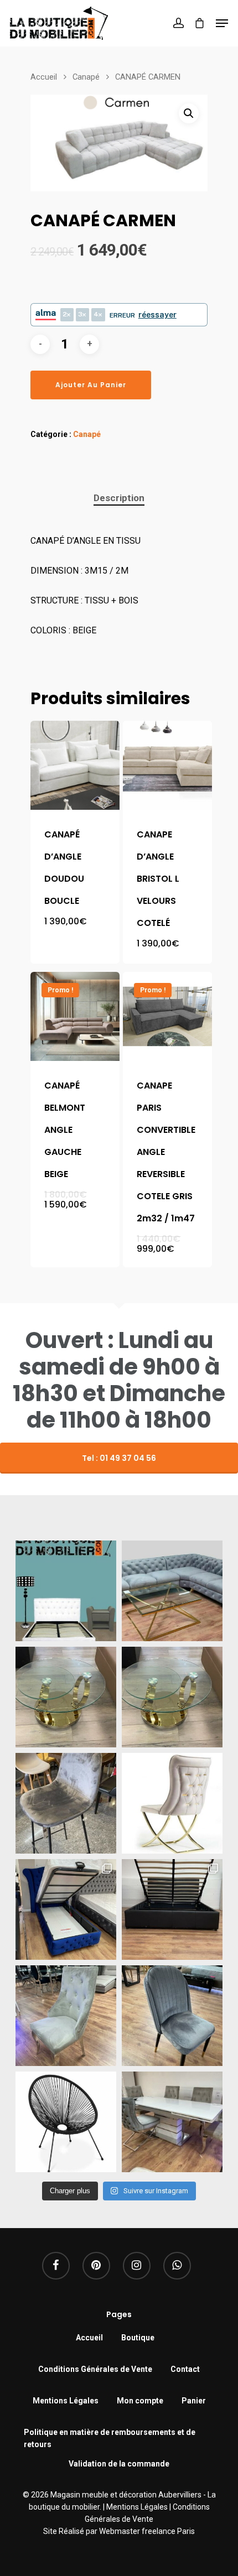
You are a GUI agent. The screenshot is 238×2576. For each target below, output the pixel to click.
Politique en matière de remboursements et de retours (110, 2434)
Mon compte (140, 2401)
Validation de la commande (119, 2464)
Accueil (44, 77)
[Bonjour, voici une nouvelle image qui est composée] (66, 1591)
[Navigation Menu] (222, 23)
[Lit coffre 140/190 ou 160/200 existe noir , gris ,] (172, 1909)
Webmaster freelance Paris (147, 2531)
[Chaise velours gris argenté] (172, 2016)
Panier (194, 2401)
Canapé (86, 77)
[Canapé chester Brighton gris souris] (172, 1591)
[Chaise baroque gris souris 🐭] (66, 2016)
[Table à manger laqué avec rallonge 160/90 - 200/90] (172, 2122)
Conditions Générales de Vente (95, 2369)
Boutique (138, 2338)
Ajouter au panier (91, 385)
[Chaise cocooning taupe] (172, 1803)
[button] (189, 113)
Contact (185, 2369)
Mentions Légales (66, 2401)
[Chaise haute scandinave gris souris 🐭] (66, 1803)
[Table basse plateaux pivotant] (66, 1697)
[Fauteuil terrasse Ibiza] (66, 2122)
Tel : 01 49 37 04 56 (119, 1458)
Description (119, 498)
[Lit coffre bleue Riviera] (66, 1909)
